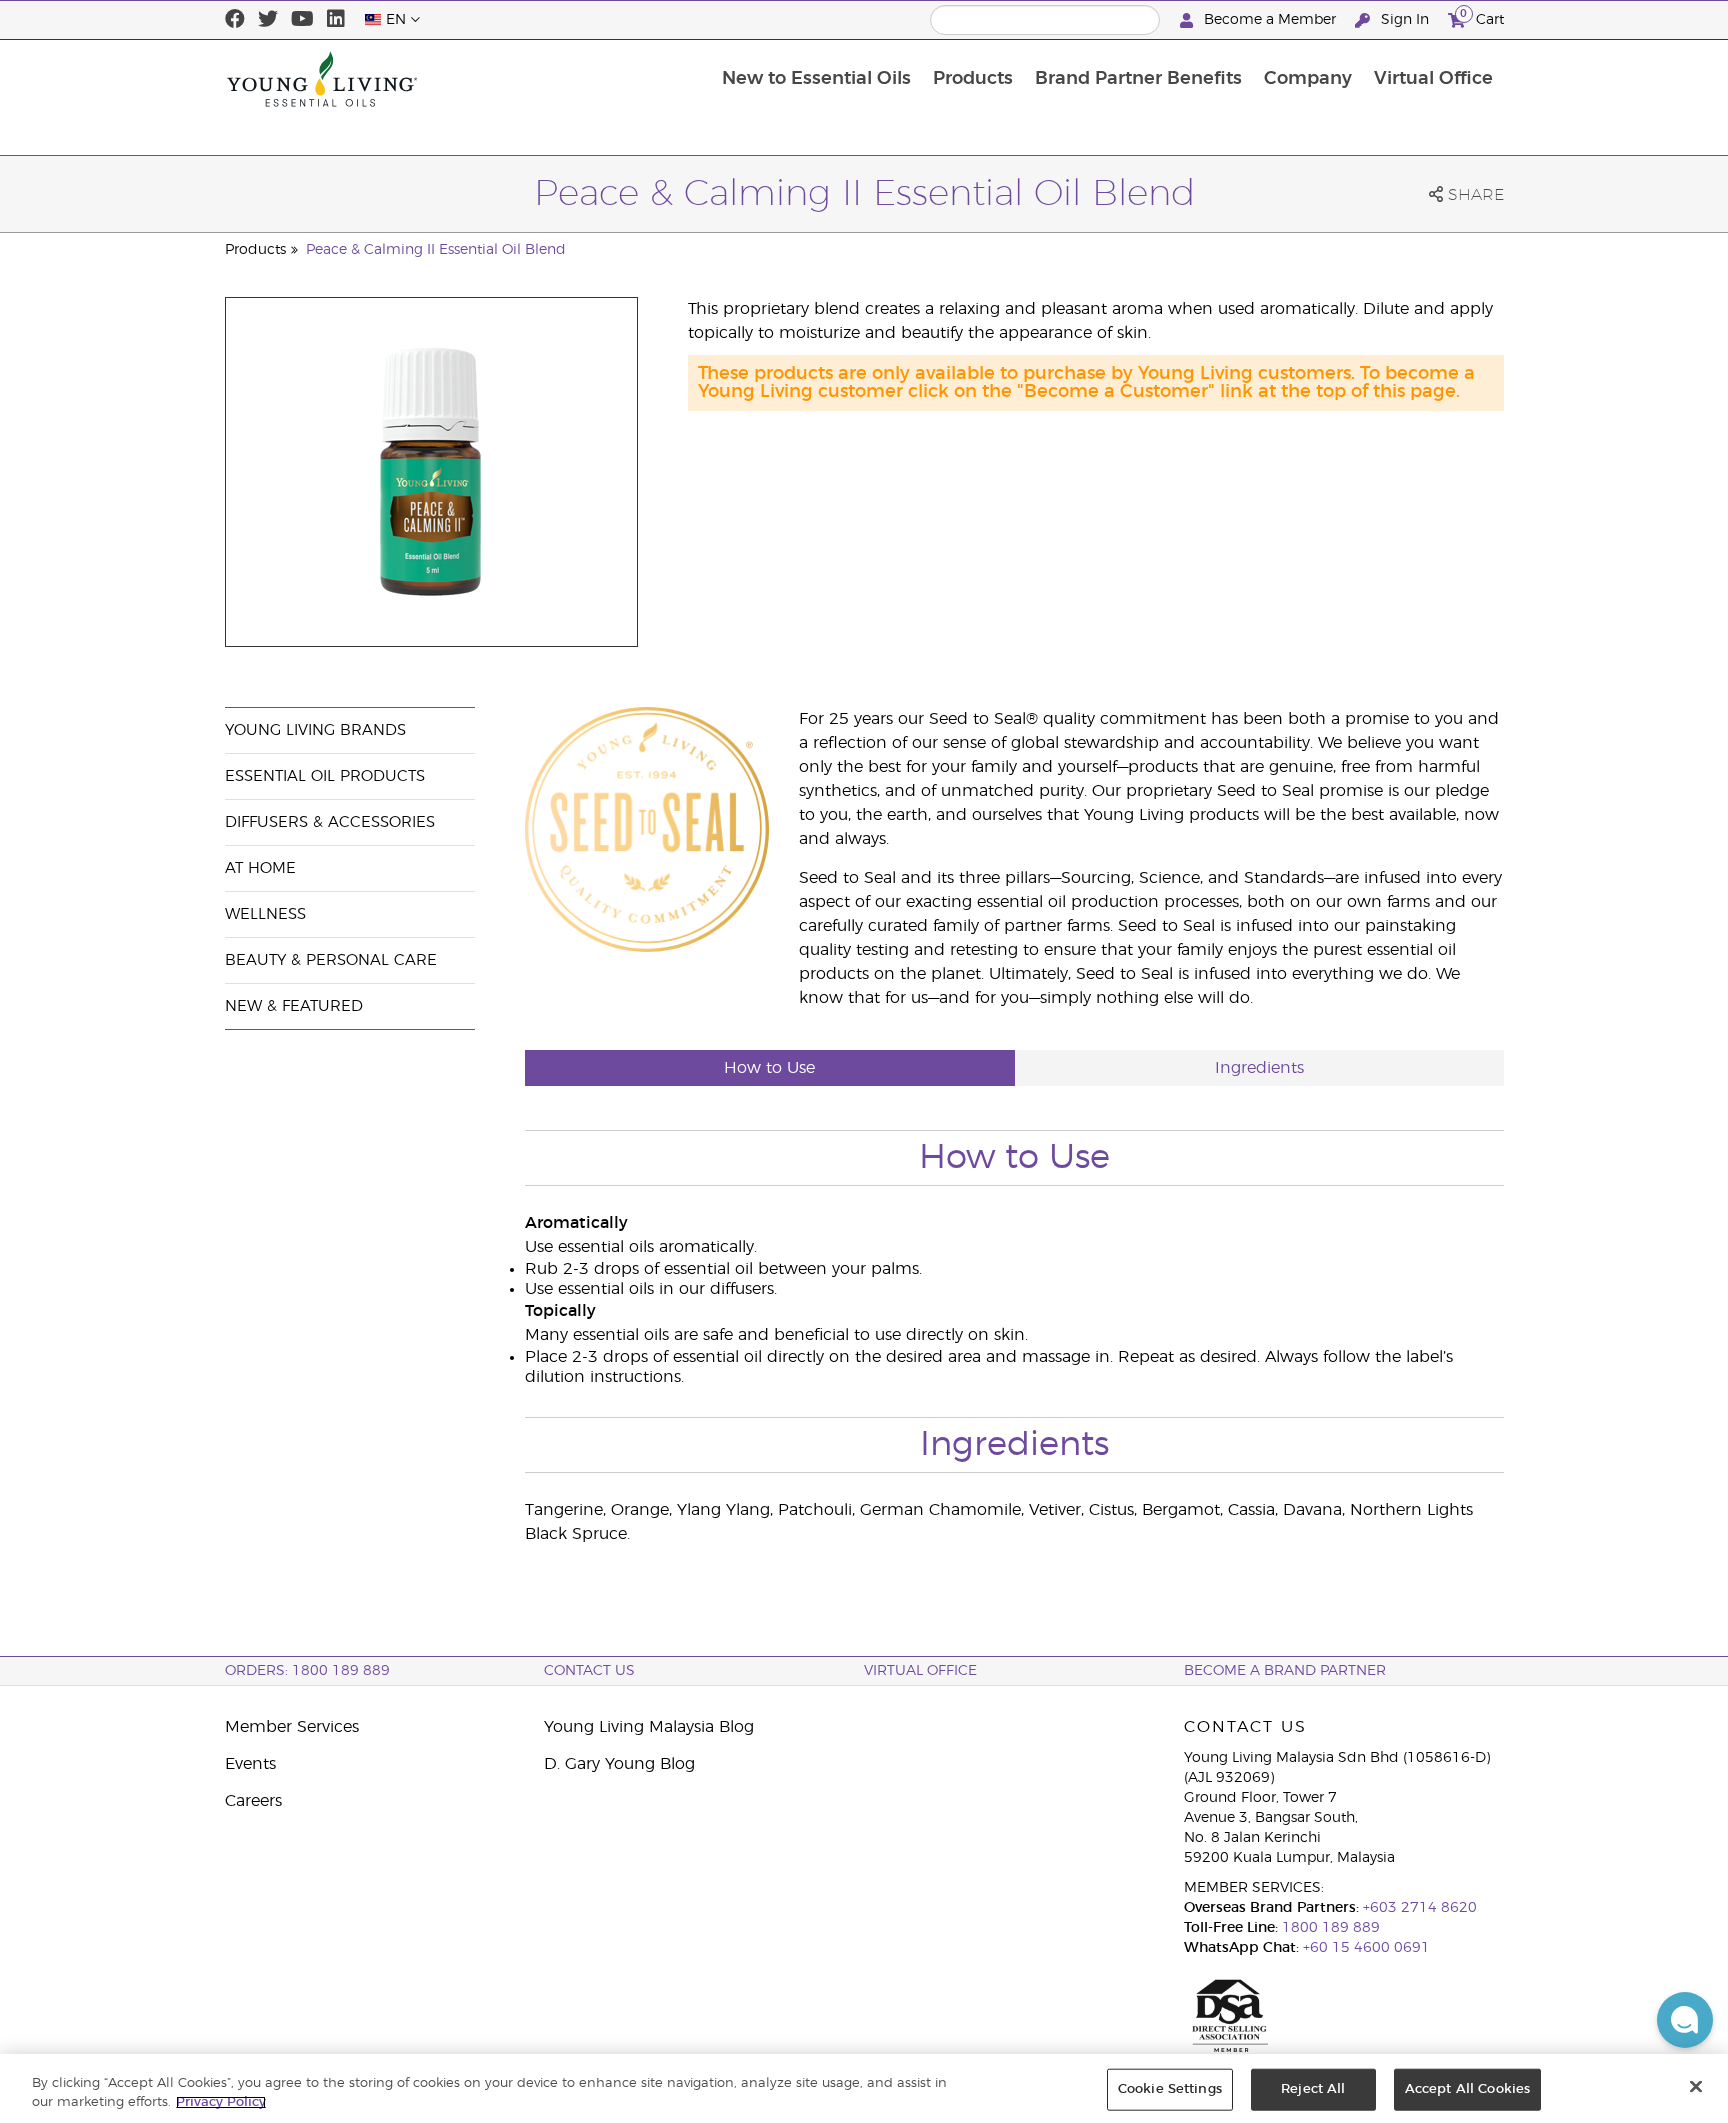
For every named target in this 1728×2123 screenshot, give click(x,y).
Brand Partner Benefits (1138, 79)
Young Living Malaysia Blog (649, 1727)
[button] (1685, 2020)
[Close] (1696, 2087)
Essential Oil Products (325, 776)
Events (250, 1764)
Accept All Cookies (1467, 2089)
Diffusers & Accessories (330, 822)
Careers (253, 1801)
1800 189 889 (1329, 1928)
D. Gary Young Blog (619, 1764)
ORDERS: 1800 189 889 (307, 1671)
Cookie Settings (1170, 2089)
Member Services (292, 1727)
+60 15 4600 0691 (1366, 1948)
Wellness (265, 914)
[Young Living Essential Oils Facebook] (235, 20)
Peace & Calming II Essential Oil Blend (436, 250)
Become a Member (1270, 20)
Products (973, 79)
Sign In (1405, 20)
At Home (260, 868)
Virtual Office (1433, 79)
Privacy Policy (221, 2102)
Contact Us (589, 1671)
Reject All (1313, 2089)
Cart (1482, 17)
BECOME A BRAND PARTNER (1285, 1671)
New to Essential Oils (816, 79)
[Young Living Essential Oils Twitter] (268, 20)
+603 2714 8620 (1420, 1908)
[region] (864, 2088)
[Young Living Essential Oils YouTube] (302, 20)
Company (1308, 79)
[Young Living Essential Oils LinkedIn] (336, 20)
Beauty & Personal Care (331, 960)
